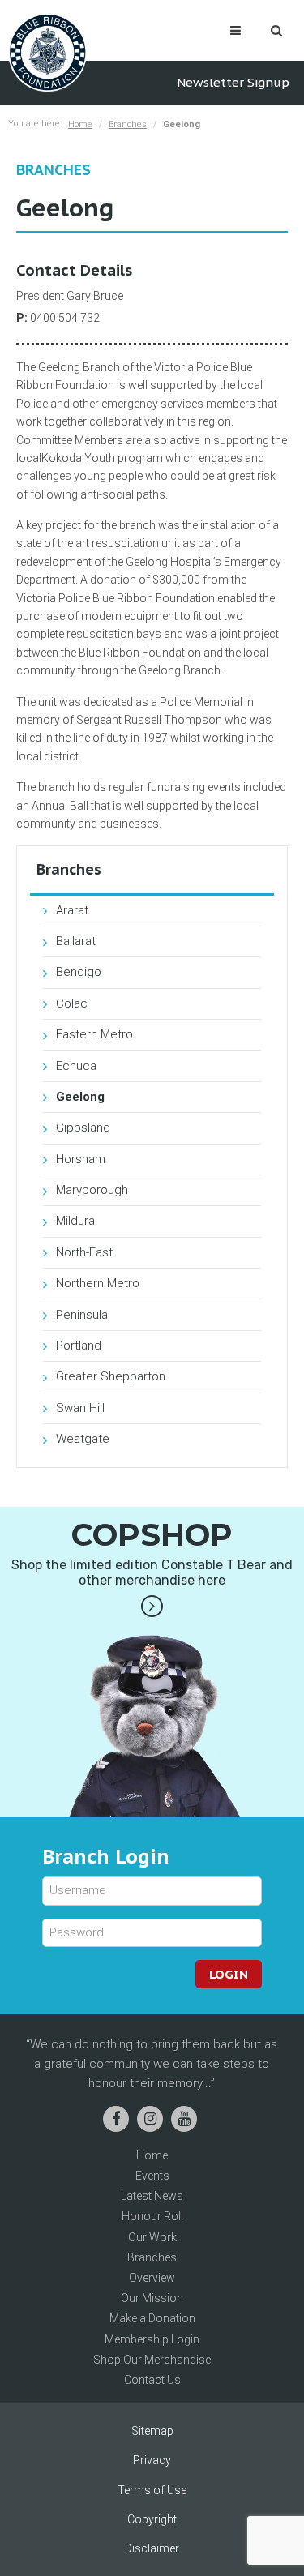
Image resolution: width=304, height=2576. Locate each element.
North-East (84, 1252)
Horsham (81, 1159)
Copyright (152, 2519)
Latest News (152, 2196)
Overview (152, 2278)
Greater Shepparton (111, 1376)
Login (229, 1974)
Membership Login (152, 2339)
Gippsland (83, 1128)
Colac (72, 1003)
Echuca (76, 1066)
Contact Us (152, 2380)
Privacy (152, 2460)
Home (80, 124)
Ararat (72, 910)
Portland (79, 1346)
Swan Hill (80, 1408)
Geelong (80, 1097)
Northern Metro (98, 1283)
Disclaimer (152, 2548)
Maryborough (92, 1190)
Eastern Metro (94, 1034)
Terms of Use (152, 2490)
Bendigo (79, 972)
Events (152, 2176)
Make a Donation (152, 2318)
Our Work (152, 2237)
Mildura (75, 1221)
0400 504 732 (65, 318)
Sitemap (152, 2431)
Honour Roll (152, 2216)
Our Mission (152, 2298)
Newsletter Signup (233, 82)
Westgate (83, 1439)
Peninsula (82, 1315)
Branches (128, 124)
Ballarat (76, 941)
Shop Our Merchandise (152, 2360)
